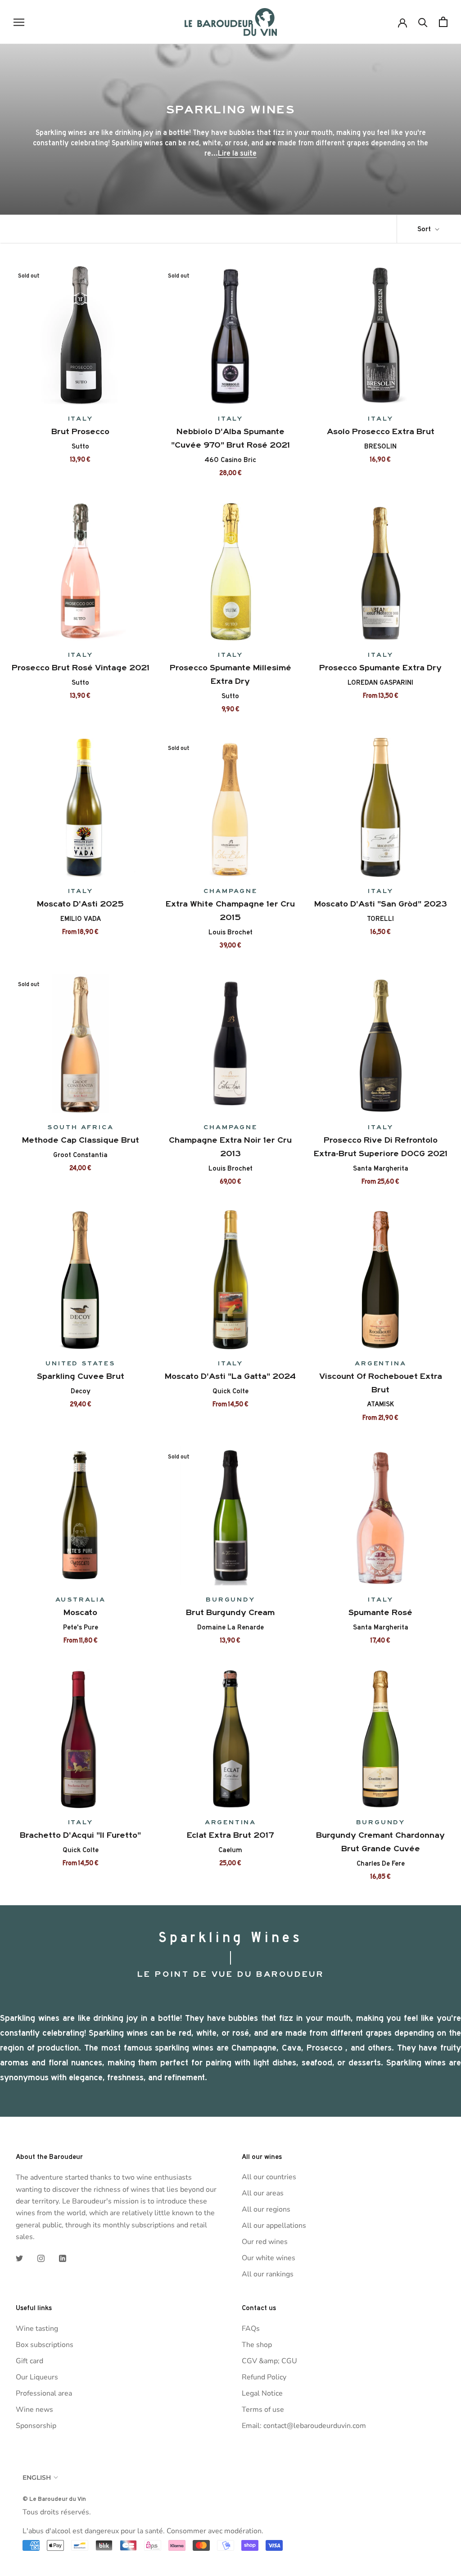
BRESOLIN (380, 446)
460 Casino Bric (230, 460)
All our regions (266, 2209)
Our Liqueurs (37, 2377)
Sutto (80, 446)
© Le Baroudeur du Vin (54, 2499)
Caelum (230, 1850)
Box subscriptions (45, 2345)
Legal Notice (262, 2393)
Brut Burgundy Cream (230, 1612)
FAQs (251, 2329)
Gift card (29, 2361)
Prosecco (325, 2048)
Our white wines (269, 2258)
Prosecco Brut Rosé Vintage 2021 (81, 668)
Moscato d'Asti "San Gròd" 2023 (381, 904)
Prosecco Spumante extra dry (380, 668)
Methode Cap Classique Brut (81, 1140)
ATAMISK (380, 1404)
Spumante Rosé (380, 1612)
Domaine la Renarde (230, 1627)
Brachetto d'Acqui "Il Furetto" (80, 1835)
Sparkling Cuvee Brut (81, 1376)
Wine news (34, 2410)
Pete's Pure (81, 1627)
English (37, 2477)
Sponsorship (36, 2426)
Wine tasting (37, 2329)
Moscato (80, 1612)
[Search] (423, 22)
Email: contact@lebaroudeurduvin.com (304, 2426)
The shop (257, 2345)
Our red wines (265, 2242)
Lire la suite (237, 153)
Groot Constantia (80, 1155)
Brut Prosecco (80, 431)
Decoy (81, 1391)
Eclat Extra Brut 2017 (230, 1835)
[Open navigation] (19, 22)
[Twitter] (19, 2258)
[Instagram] (41, 2258)
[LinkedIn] (63, 2258)
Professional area (44, 2393)
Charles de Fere (381, 1863)
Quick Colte (230, 1391)
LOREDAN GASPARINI (380, 682)
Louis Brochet (230, 932)
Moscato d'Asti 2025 (80, 904)
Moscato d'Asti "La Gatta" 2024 (230, 1376)
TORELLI (380, 919)
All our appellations (274, 2226)
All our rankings (268, 2274)
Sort (425, 229)
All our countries (269, 2177)
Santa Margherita (381, 1168)
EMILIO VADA (81, 919)
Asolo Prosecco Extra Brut (381, 431)
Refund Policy (264, 2377)
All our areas (263, 2193)
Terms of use (263, 2410)
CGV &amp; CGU (269, 2361)
